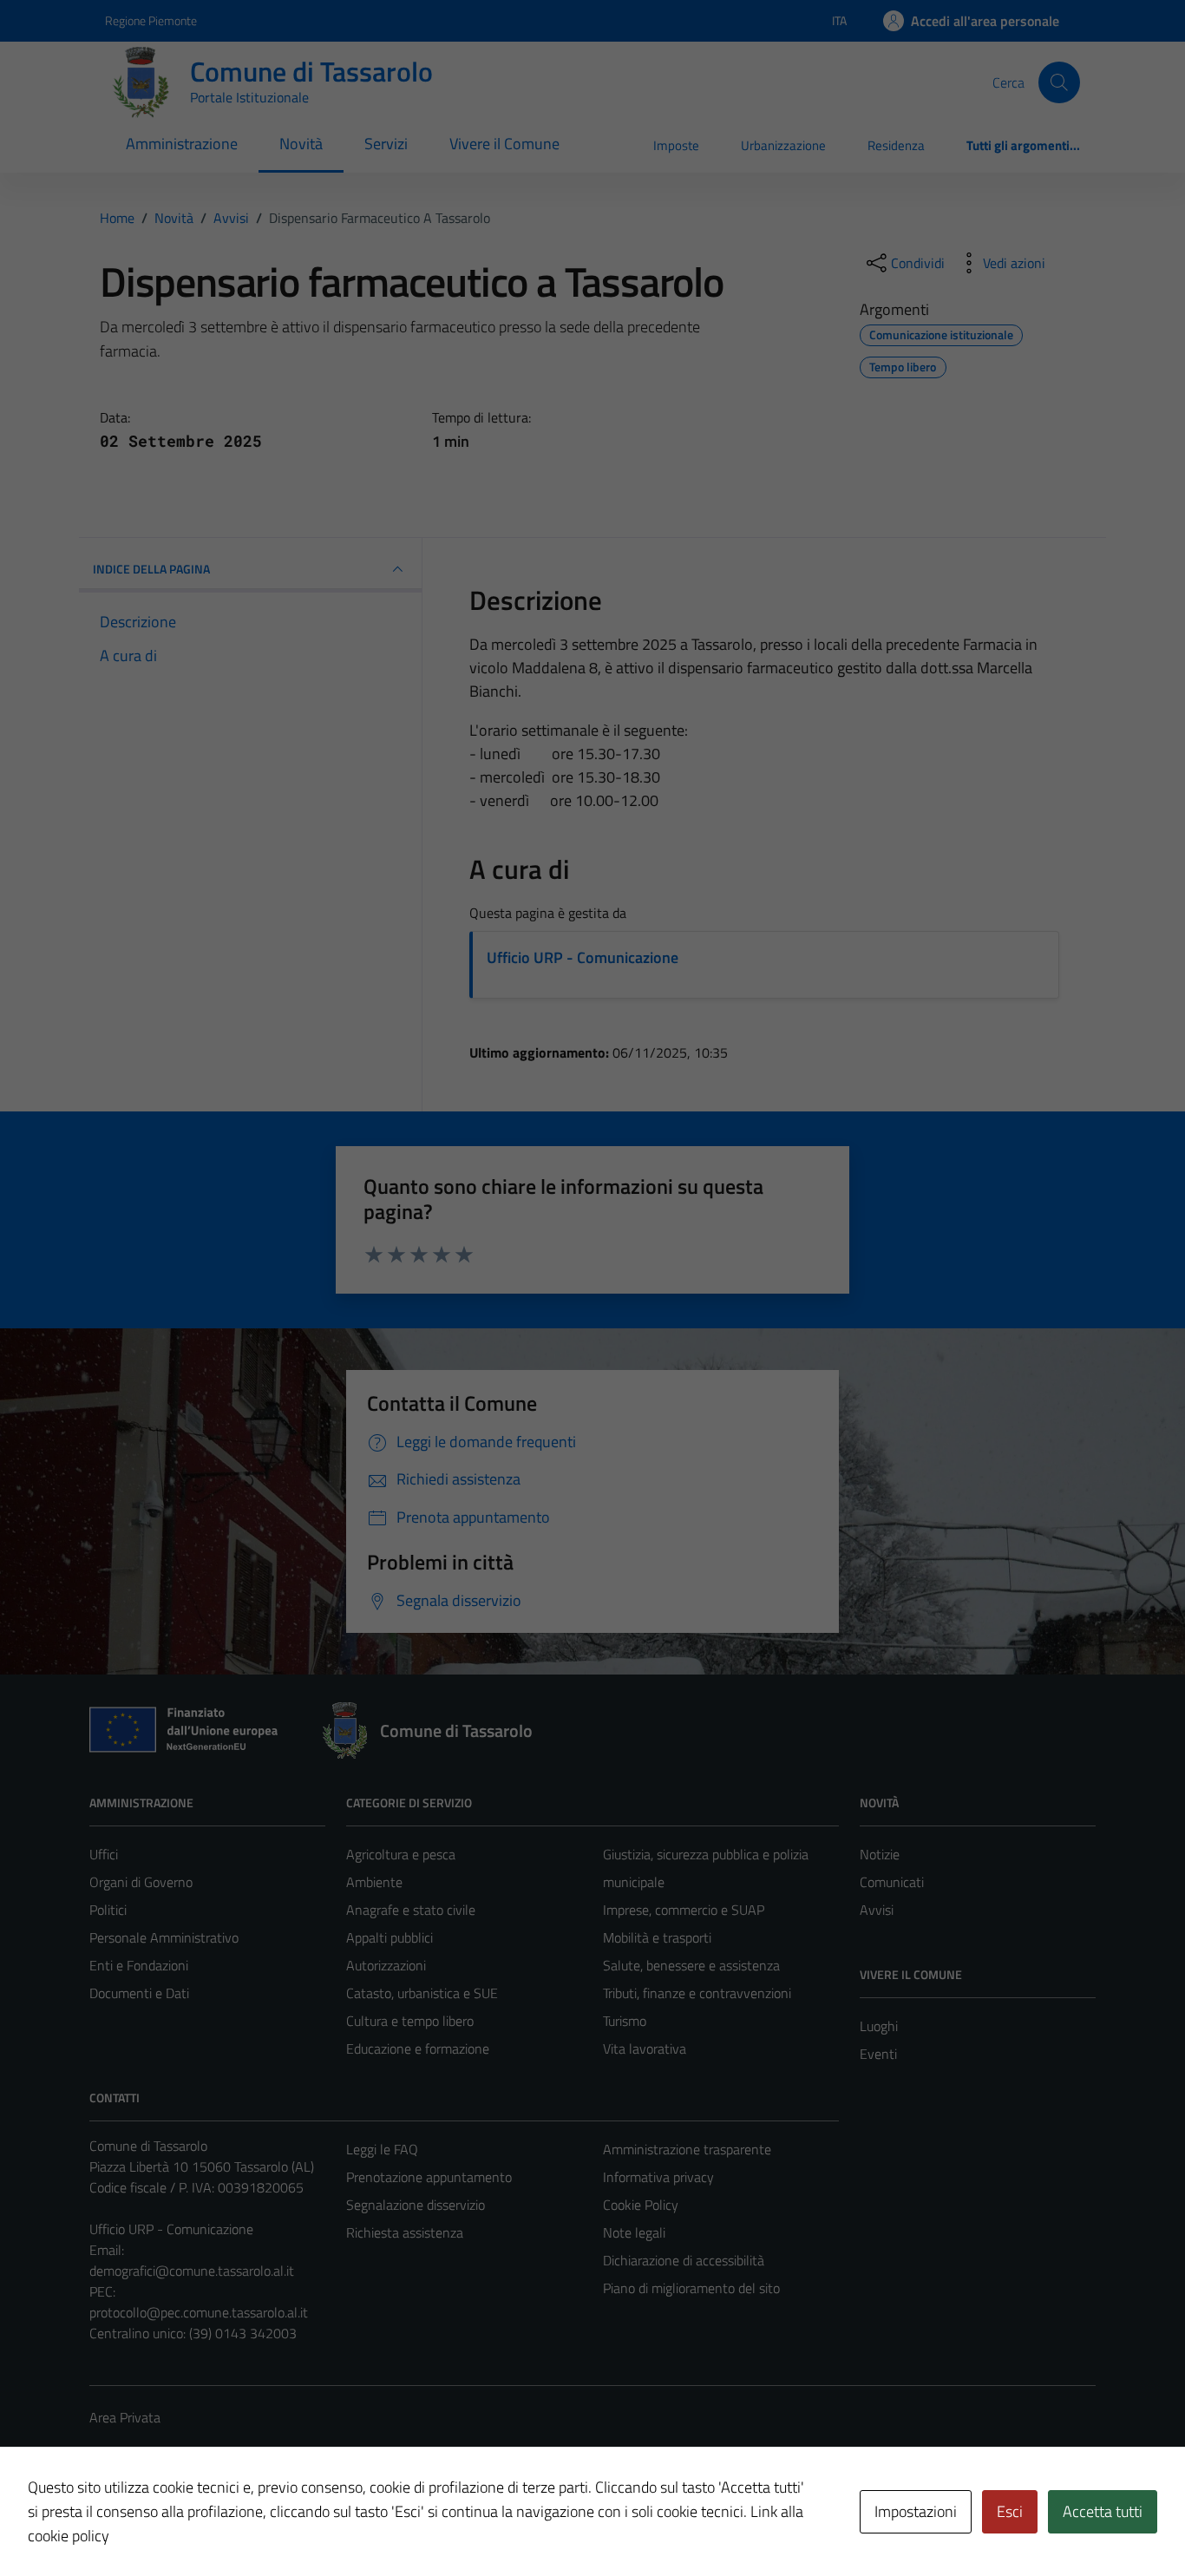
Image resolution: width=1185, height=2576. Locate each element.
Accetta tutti (1103, 2511)
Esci (1010, 2511)
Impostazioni (916, 2511)
